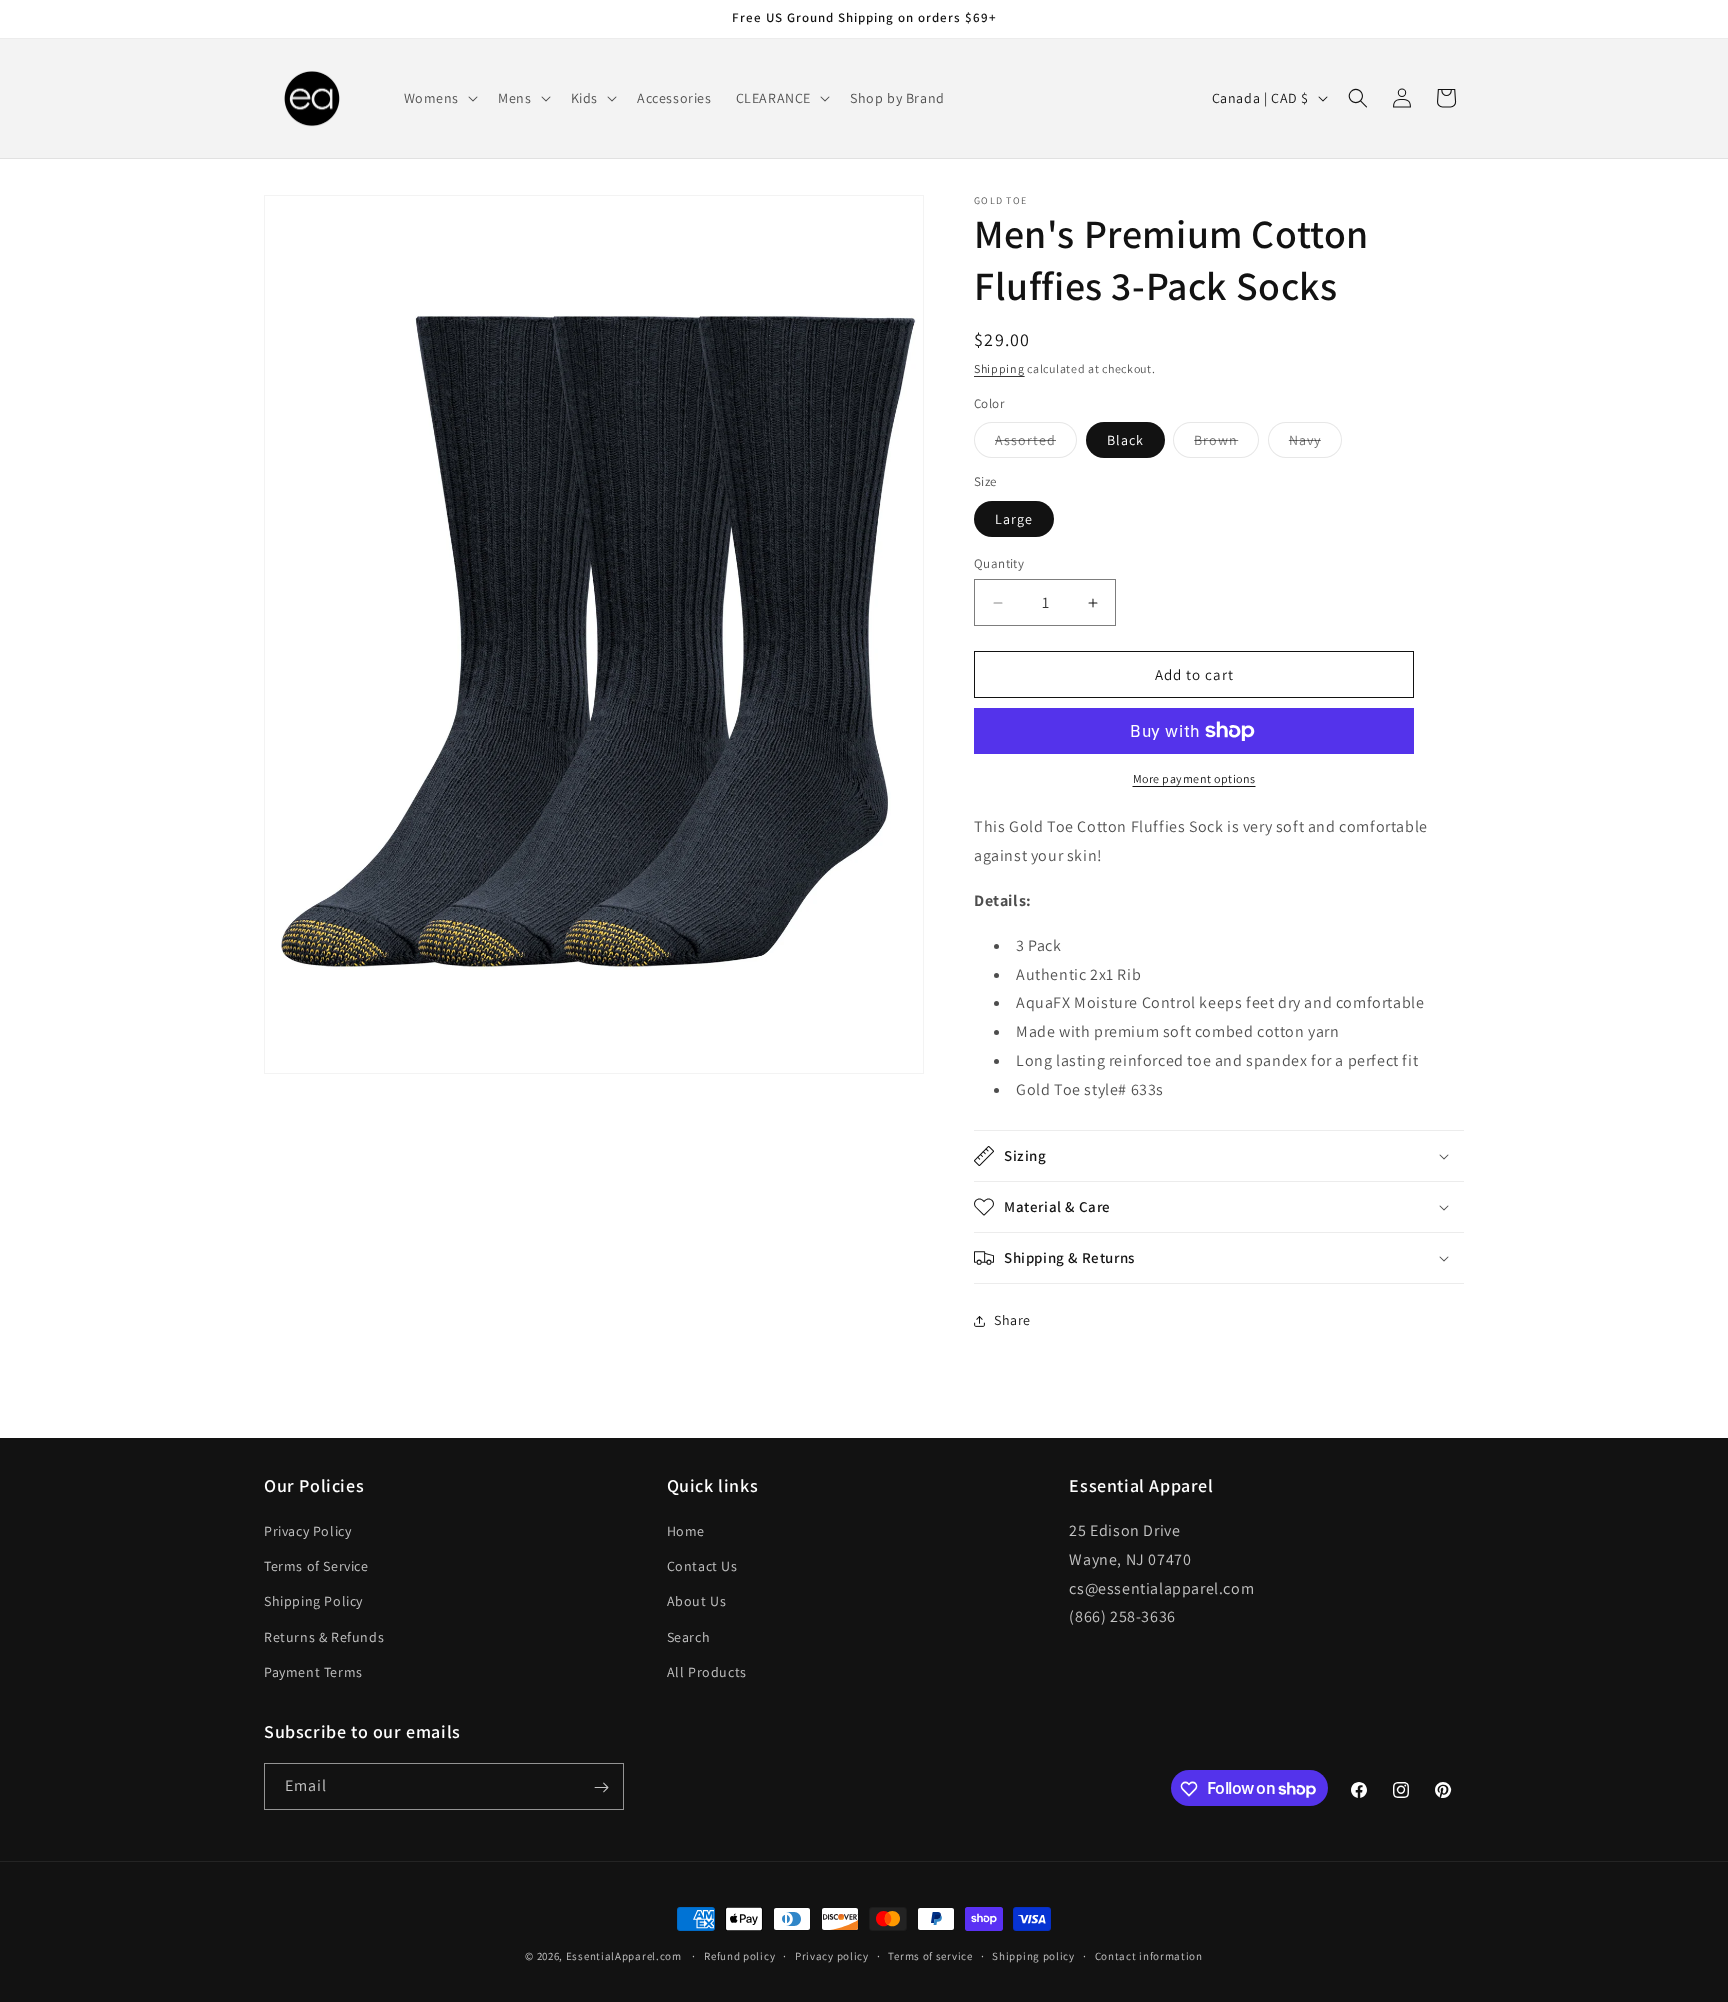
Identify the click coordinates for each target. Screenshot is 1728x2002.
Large (1014, 519)
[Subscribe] (601, 1787)
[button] (439, 98)
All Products (707, 1672)
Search (689, 1637)
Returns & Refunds (324, 1637)
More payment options (1194, 778)
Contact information (1149, 1955)
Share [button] (1012, 1320)
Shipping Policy (313, 1602)
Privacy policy (832, 1955)
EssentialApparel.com (624, 1956)
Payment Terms (313, 1672)
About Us (697, 1602)
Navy (1315, 444)
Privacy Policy (307, 1531)
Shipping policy (1033, 1955)
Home (686, 1531)
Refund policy (739, 1955)
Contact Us (702, 1566)
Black (1125, 440)
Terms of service (930, 1955)
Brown (1226, 444)
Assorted (1036, 444)
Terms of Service (316, 1566)
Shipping (999, 368)
